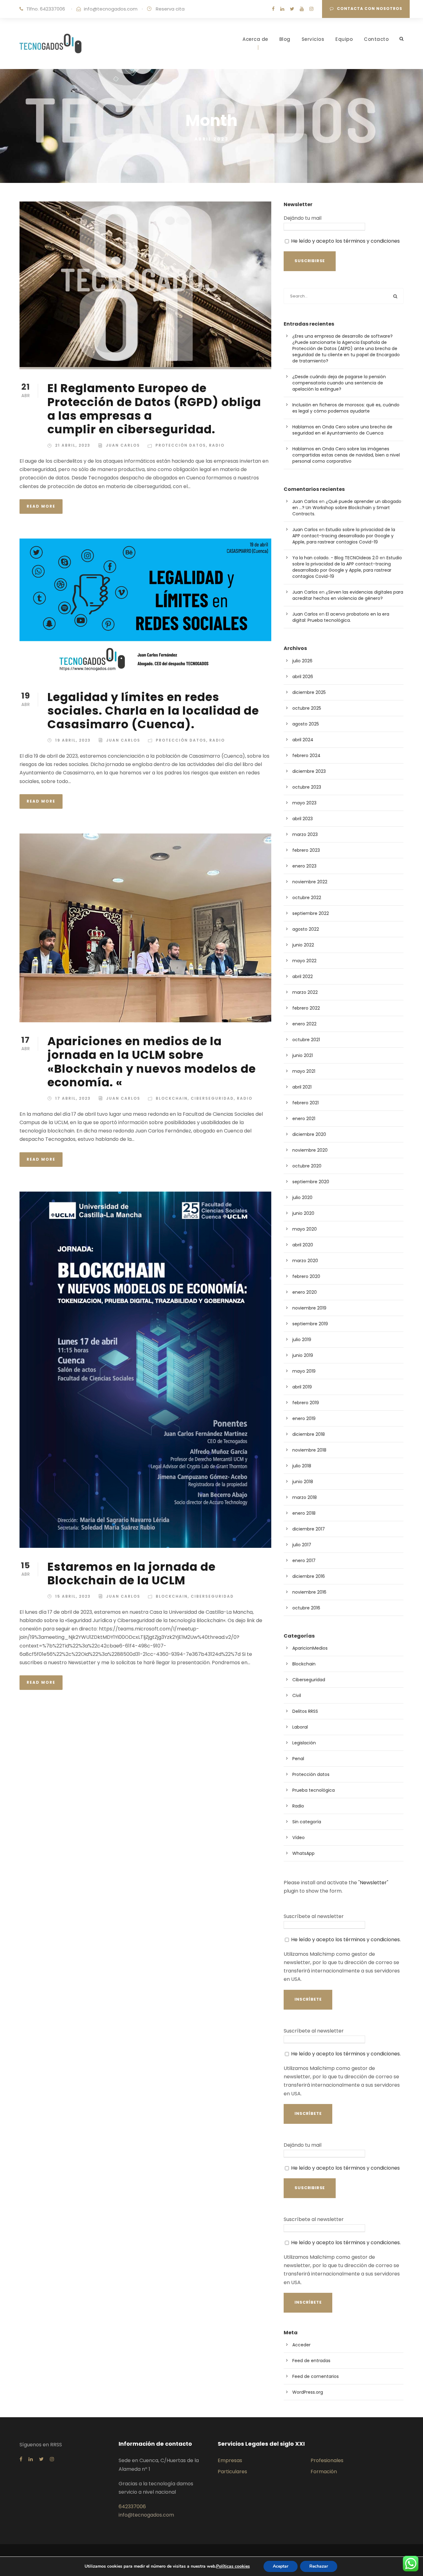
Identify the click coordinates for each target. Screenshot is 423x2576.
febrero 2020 (306, 1276)
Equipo (344, 39)
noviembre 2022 (310, 882)
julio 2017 (302, 1545)
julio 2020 (302, 1197)
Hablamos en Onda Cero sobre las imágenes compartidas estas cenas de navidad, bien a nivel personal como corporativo (346, 455)
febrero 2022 (306, 1008)
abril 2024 (303, 740)
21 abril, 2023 (73, 445)
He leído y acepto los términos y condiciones (345, 241)
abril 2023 (303, 819)
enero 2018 (304, 1513)
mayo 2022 (304, 961)
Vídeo (299, 1838)
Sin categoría (307, 1822)
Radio (217, 445)
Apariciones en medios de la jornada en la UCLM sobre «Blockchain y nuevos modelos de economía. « (152, 1062)
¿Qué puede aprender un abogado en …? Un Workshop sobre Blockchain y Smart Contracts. (347, 508)
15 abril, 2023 (73, 1596)
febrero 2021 (305, 1103)
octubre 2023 (307, 787)
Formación (324, 2472)
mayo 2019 (304, 1371)
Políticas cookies (233, 2566)
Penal (298, 1759)
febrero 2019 (306, 1403)
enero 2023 (304, 866)
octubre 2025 (307, 708)
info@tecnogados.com (111, 9)
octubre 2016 (306, 1608)
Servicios (313, 39)
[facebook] (273, 9)
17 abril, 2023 (73, 1098)
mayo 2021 (304, 1071)
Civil (297, 1695)
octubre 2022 (307, 898)
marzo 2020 (305, 1261)
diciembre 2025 (309, 692)
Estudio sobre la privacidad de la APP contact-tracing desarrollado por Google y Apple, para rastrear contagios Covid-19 (344, 536)
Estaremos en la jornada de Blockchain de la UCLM (131, 1574)
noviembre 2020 (310, 1150)
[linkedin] (282, 9)
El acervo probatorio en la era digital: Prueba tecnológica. (341, 617)
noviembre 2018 (309, 1450)
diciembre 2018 (309, 1434)
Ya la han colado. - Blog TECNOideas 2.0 (335, 558)
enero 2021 (304, 1119)
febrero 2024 (306, 755)
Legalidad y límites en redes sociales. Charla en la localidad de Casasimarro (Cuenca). (153, 711)
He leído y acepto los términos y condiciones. (346, 1940)
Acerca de (255, 39)
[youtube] (302, 9)
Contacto (376, 39)
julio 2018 (302, 1466)
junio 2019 (303, 1355)
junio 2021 (303, 1055)
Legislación (304, 1743)
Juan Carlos (123, 445)
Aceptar (281, 2566)
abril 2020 (303, 1245)
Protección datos (181, 445)
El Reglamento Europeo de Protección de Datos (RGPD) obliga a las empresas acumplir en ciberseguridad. (154, 409)
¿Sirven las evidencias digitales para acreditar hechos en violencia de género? (348, 595)
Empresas (230, 2460)
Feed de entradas (311, 2361)
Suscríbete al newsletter (314, 1916)
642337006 (132, 2507)
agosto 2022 (306, 929)
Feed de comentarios (316, 2376)
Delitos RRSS (305, 1711)
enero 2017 (304, 1561)
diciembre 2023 (309, 771)
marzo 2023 (305, 834)
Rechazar (319, 2566)
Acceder (301, 2345)
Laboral (300, 1727)
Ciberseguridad (212, 1098)
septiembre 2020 (311, 1182)
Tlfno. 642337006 (46, 9)
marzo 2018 (305, 1497)
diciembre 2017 (309, 1529)
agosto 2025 (306, 724)
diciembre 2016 (309, 1576)
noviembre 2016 (309, 1592)
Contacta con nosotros (370, 9)
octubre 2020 (307, 1166)
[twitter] (292, 9)
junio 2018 (303, 1482)
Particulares (232, 2472)
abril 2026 (303, 677)
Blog (285, 39)
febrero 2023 (306, 850)
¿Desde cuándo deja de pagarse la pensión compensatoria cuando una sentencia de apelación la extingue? (339, 383)
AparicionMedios (310, 1648)
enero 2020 (305, 1292)
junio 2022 (303, 945)
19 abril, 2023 (73, 740)
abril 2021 (302, 1087)
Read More (41, 506)
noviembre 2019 (309, 1308)
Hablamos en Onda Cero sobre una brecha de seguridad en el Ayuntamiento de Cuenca (342, 430)
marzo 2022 (305, 992)
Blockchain (172, 1098)
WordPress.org (308, 2392)
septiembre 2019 (310, 1324)
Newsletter (373, 1883)
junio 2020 (303, 1213)
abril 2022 (303, 976)
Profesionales (327, 2460)
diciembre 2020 (309, 1134)
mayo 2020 (305, 1229)
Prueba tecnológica (314, 1790)
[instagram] (311, 9)
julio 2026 (302, 661)
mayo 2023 (304, 803)
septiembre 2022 (311, 913)
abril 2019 (302, 1387)
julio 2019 (302, 1340)
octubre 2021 (306, 1040)
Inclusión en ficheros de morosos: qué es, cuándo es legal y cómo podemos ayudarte (346, 408)
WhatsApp (303, 1853)
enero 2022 (304, 1024)
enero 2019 (304, 1418)
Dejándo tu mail (303, 218)
